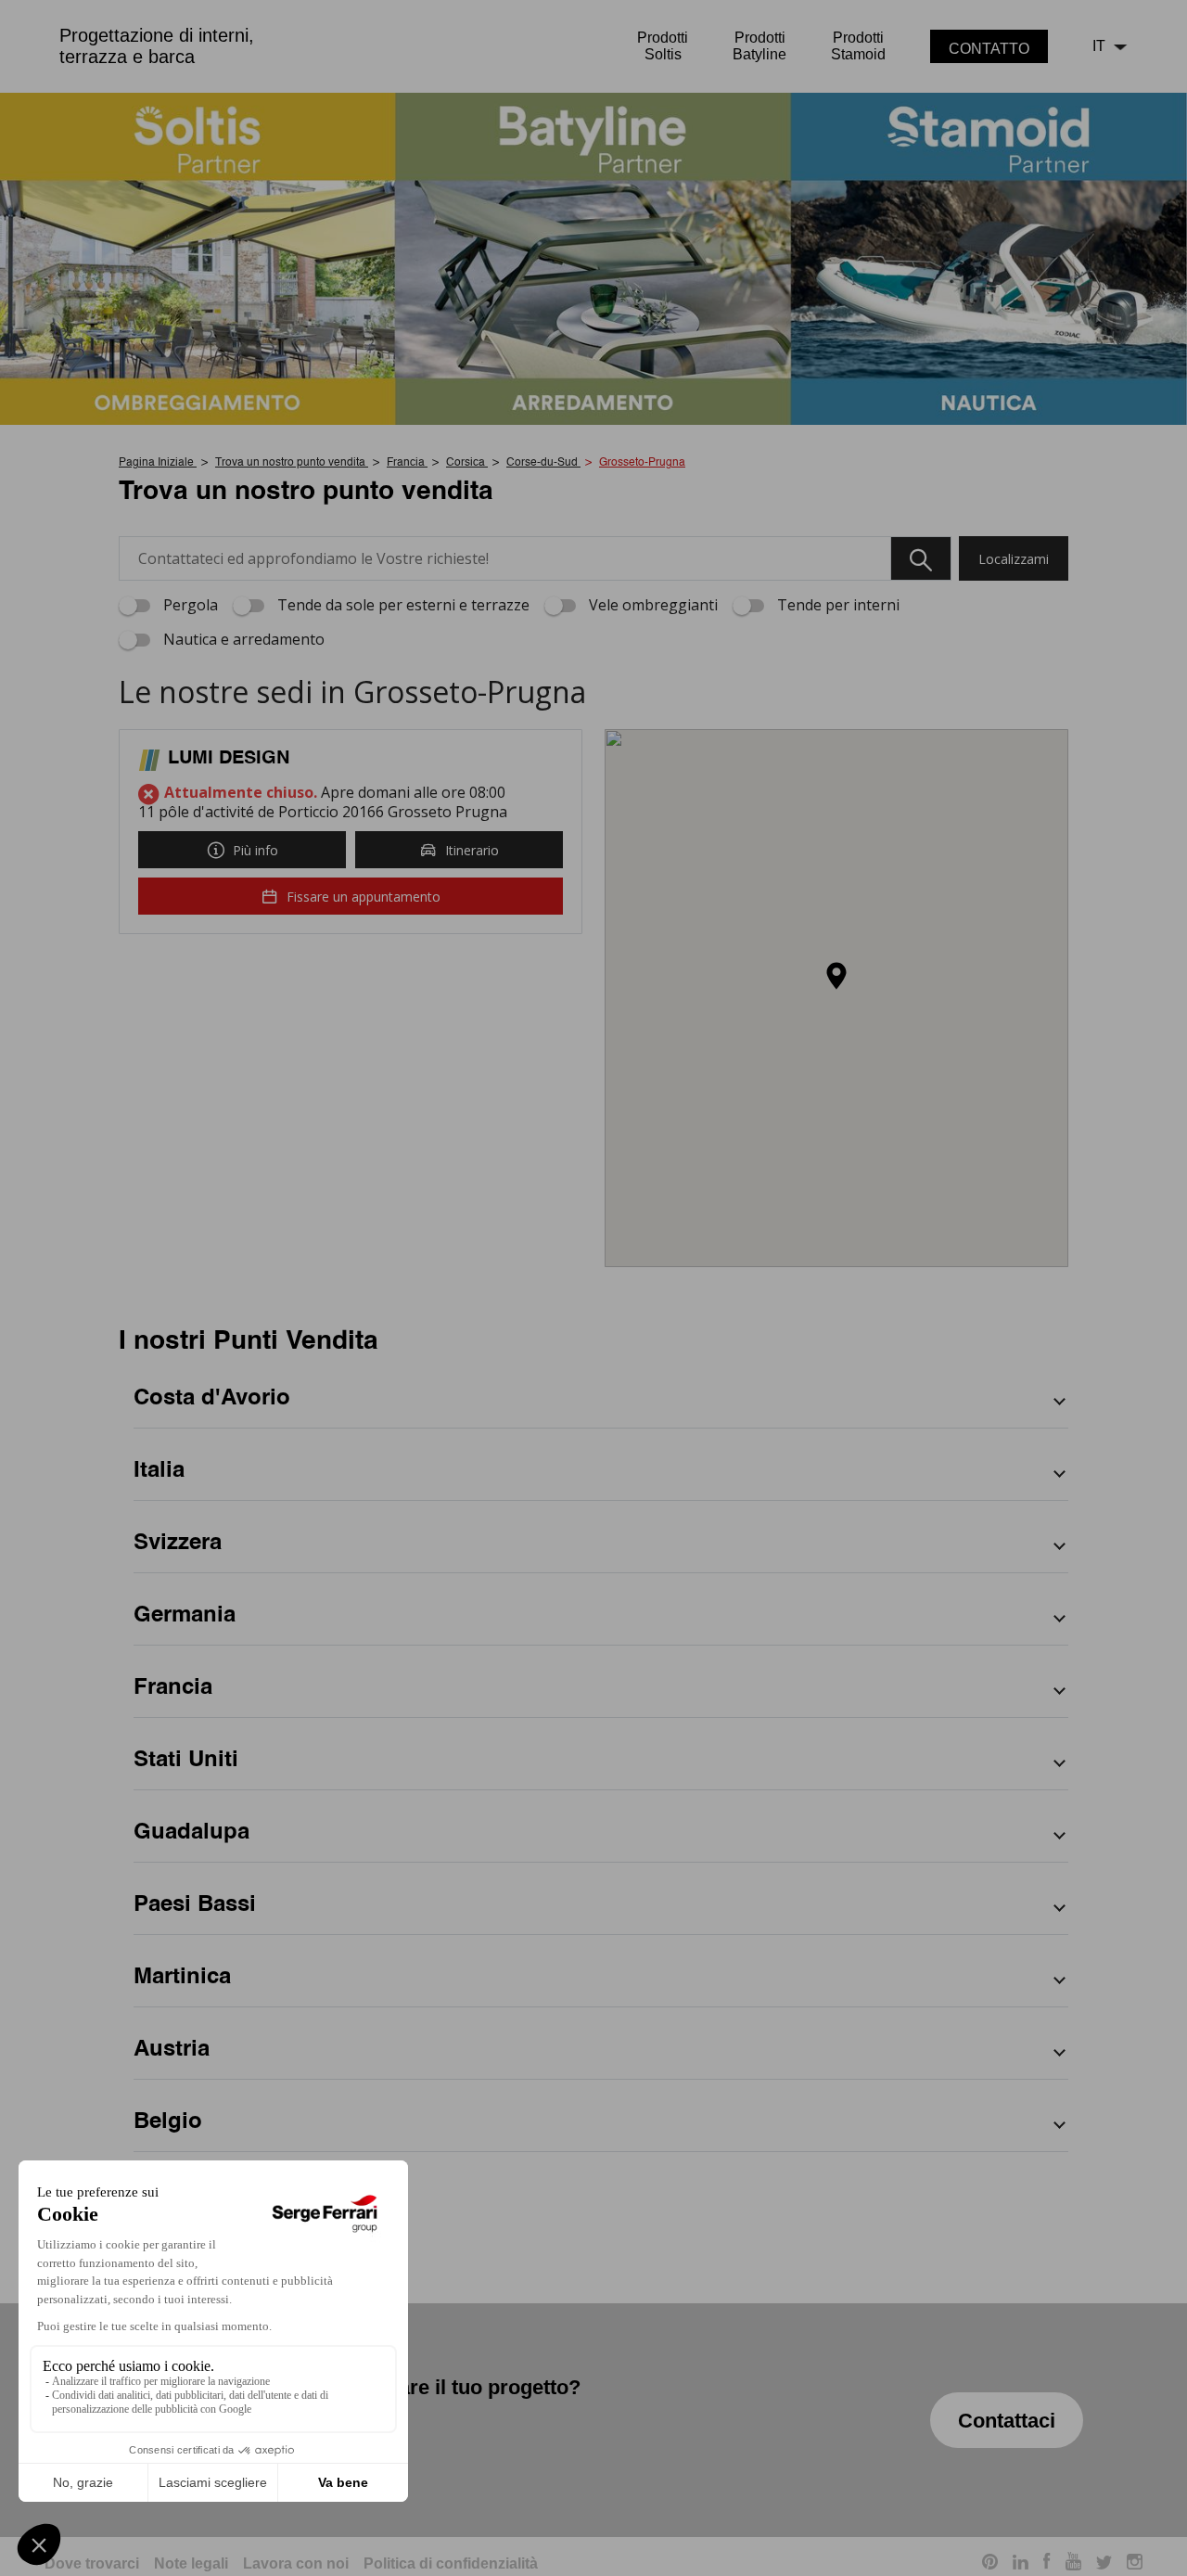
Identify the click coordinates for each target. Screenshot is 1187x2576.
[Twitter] (1104, 2564)
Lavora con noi (296, 2563)
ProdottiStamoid (858, 46)
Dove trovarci (92, 2563)
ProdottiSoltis (663, 46)
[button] (836, 977)
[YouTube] (1073, 2564)
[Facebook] (1047, 2564)
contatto (989, 49)
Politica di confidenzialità (451, 2563)
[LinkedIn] (1021, 2564)
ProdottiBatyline (759, 46)
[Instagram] (1135, 2564)
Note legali (191, 2563)
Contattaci (1007, 2421)
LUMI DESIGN (229, 759)
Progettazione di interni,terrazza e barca (157, 46)
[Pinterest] (990, 2564)
